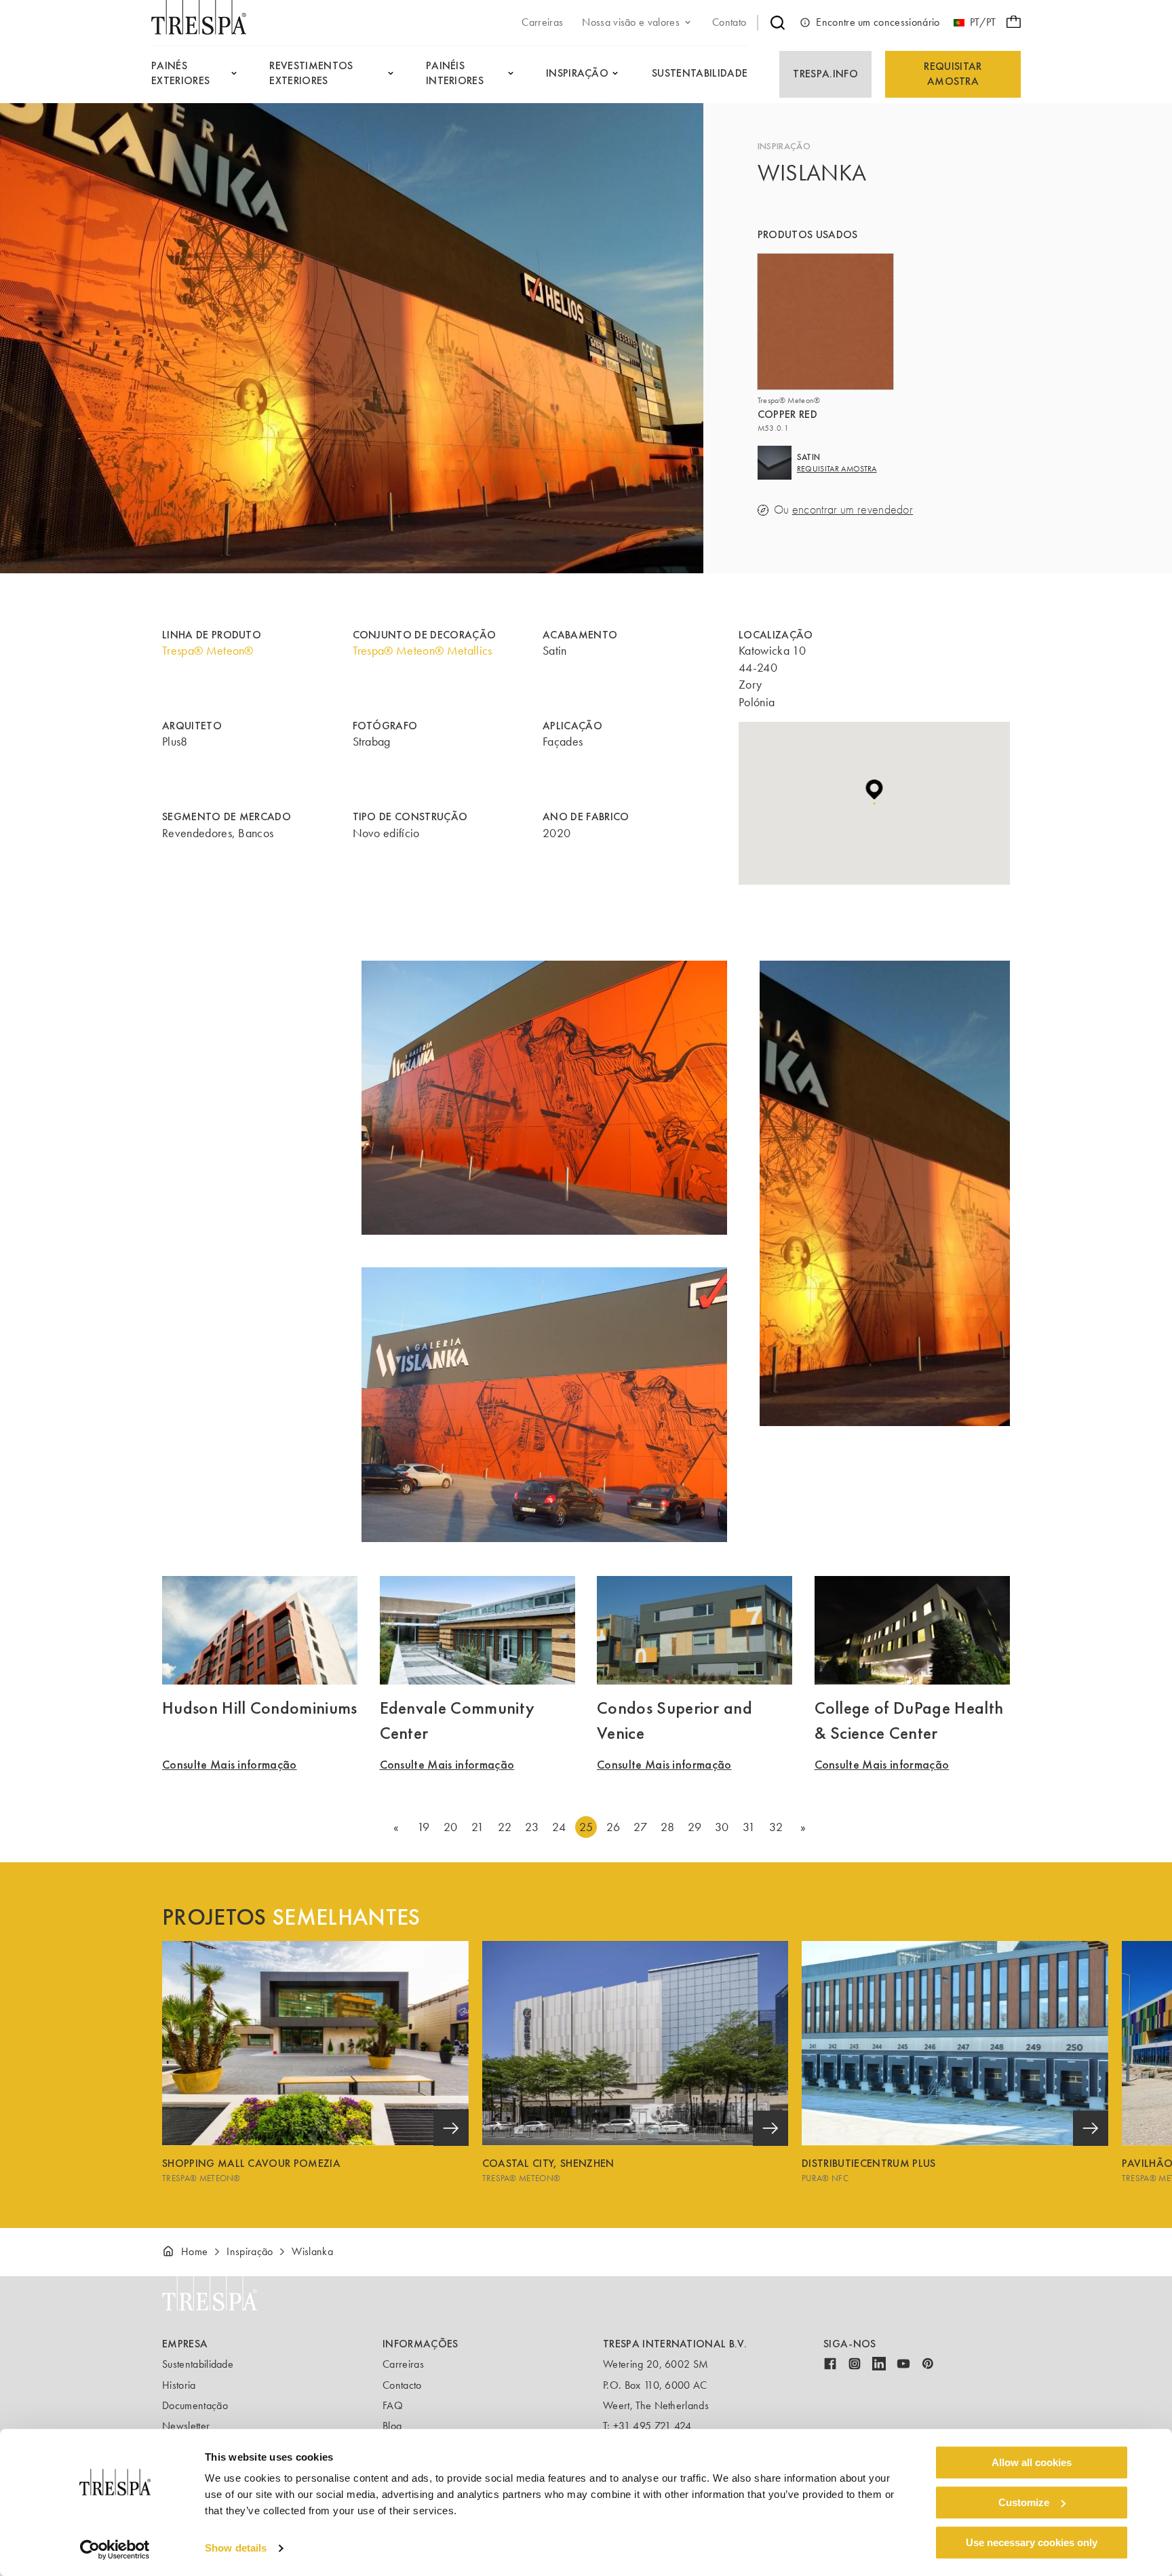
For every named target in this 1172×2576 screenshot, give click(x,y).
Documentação (195, 2405)
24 (559, 1827)
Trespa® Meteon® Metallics (423, 651)
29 (695, 1827)
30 (722, 1827)
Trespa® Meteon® (208, 651)
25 (586, 1827)
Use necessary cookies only (1032, 2542)
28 (667, 1827)
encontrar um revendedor (853, 510)
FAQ (393, 2405)
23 (532, 1827)
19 (424, 1827)
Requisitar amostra (953, 74)
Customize (1024, 2502)
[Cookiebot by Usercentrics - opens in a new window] (115, 2550)
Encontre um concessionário (878, 22)
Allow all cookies (1032, 2462)
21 (477, 1827)
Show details (236, 2549)
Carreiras (403, 2364)
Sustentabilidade (198, 2364)
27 (640, 1827)
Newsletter (186, 2426)
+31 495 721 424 (652, 2426)
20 (451, 1827)
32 (776, 1827)
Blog (392, 2426)
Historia (179, 2385)
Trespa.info (825, 74)
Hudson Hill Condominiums (260, 1708)
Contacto (402, 2385)
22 (505, 1827)
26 (613, 1827)
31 (749, 1827)
